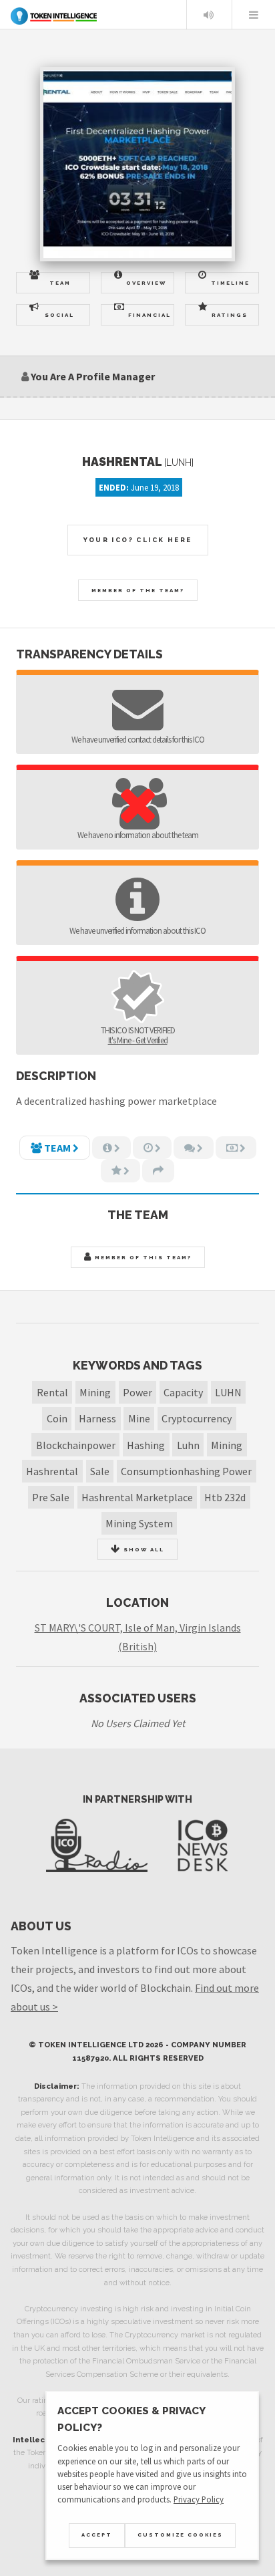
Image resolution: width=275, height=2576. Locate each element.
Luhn (188, 1445)
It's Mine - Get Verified (138, 1040)
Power (137, 1392)
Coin (57, 1418)
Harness (97, 1418)
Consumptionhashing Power (186, 1471)
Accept (97, 2535)
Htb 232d (225, 1497)
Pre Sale (51, 1497)
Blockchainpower (76, 1445)
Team (60, 283)
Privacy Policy (199, 2499)
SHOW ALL (143, 1549)
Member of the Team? (138, 590)
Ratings (230, 315)
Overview (146, 283)
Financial (150, 315)
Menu (254, 15)
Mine (139, 1418)
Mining (95, 1392)
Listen (208, 15)
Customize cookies (180, 2535)
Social (59, 315)
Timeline (230, 283)
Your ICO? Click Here (138, 540)
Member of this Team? (142, 1257)
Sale (100, 1471)
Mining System (139, 1523)
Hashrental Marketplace (137, 1497)
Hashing (146, 1445)
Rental (52, 1392)
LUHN (228, 1392)
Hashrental (52, 1471)
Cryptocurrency (197, 1418)
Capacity (183, 1392)
